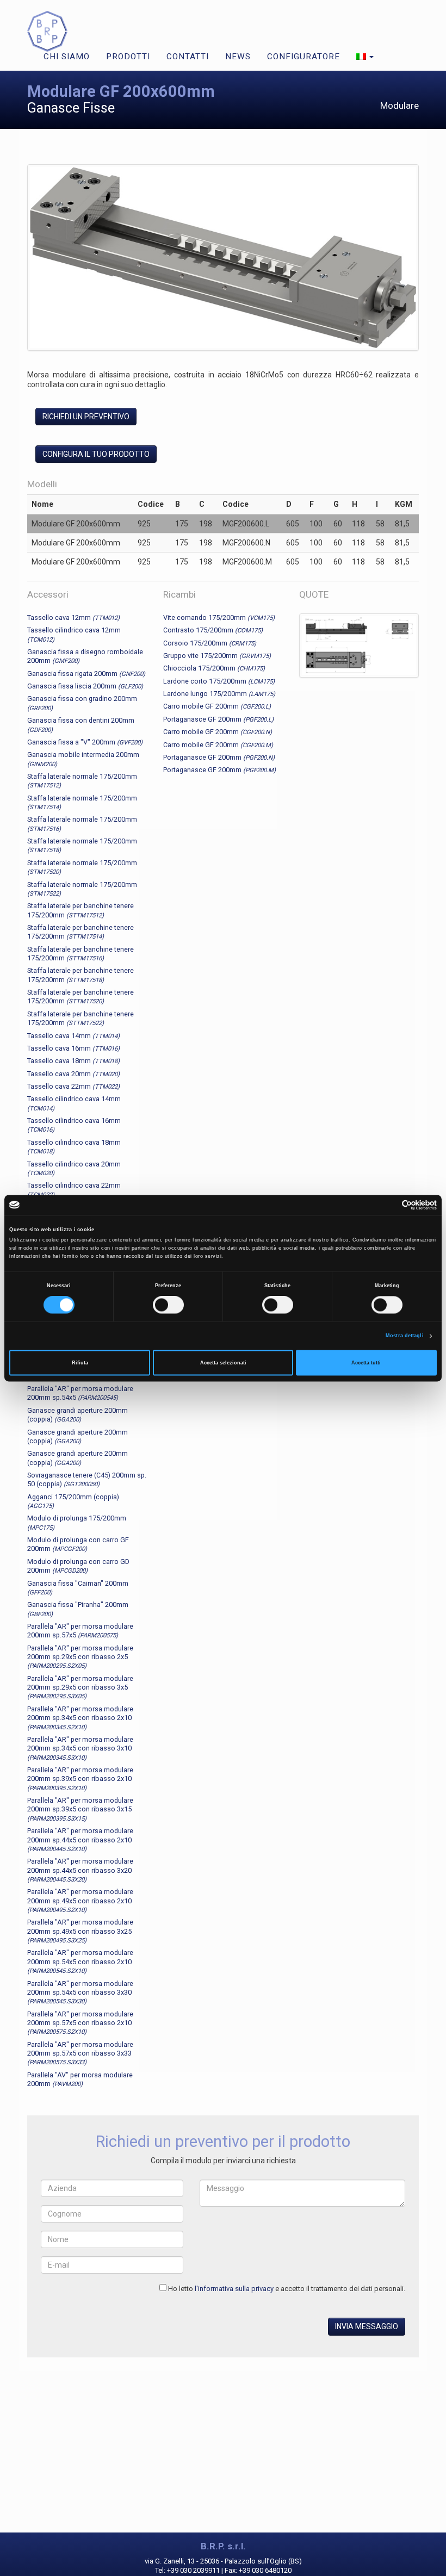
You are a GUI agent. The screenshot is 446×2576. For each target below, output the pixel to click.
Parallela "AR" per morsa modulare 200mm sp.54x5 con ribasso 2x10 (80, 1962)
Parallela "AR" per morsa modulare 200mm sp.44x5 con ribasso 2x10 (80, 1840)
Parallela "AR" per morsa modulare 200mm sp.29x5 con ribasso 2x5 (80, 1657)
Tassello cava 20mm (73, 1074)
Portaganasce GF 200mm (218, 719)
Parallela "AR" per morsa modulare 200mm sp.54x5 (80, 1393)
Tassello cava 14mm (73, 1036)
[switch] (168, 1305)
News (238, 57)
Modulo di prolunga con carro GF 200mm (78, 1544)
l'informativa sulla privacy (234, 2289)
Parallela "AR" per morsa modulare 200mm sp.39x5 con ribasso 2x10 (80, 1779)
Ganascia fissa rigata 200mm (86, 674)
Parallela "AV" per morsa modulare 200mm (80, 2079)
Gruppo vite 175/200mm (217, 656)
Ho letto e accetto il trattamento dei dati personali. (287, 2289)
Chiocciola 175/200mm (214, 668)
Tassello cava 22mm (73, 1086)
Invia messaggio (367, 2326)
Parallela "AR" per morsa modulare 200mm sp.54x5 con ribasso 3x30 (80, 1992)
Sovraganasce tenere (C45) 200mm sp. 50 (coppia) (87, 1479)
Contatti (188, 57)
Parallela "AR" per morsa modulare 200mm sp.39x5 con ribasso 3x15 (80, 1809)
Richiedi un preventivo (86, 417)
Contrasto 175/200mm (213, 630)
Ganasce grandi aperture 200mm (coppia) (78, 1415)
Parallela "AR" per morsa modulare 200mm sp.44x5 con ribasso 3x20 (80, 1870)
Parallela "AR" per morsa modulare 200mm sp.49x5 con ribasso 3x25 (80, 1931)
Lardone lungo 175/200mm (219, 694)
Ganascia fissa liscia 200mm (85, 686)
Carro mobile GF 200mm (217, 706)
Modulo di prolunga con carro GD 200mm (78, 1566)
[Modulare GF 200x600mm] (223, 259)
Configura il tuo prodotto (96, 454)
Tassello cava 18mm (73, 1061)
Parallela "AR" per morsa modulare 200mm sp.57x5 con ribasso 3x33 (80, 2053)
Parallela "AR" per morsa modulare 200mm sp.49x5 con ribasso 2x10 (80, 1901)
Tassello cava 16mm (73, 1048)
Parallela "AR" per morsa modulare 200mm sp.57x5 (80, 1631)
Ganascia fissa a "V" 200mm (85, 742)
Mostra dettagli (405, 1336)
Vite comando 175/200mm (219, 617)
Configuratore (303, 57)
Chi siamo (67, 57)
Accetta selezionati (223, 1363)
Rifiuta (80, 1363)
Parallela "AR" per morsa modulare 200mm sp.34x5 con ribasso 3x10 (80, 1748)
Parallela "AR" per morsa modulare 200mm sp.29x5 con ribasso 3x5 (80, 1687)
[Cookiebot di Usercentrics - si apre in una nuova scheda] (389, 1205)
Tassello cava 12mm (73, 617)
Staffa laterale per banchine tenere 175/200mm (80, 932)
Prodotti (128, 57)
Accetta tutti (366, 1363)
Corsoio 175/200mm (210, 643)
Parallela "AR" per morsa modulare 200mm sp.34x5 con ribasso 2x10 (80, 1718)
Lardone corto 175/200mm (219, 681)
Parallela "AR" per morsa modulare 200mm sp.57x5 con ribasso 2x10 (80, 2023)
